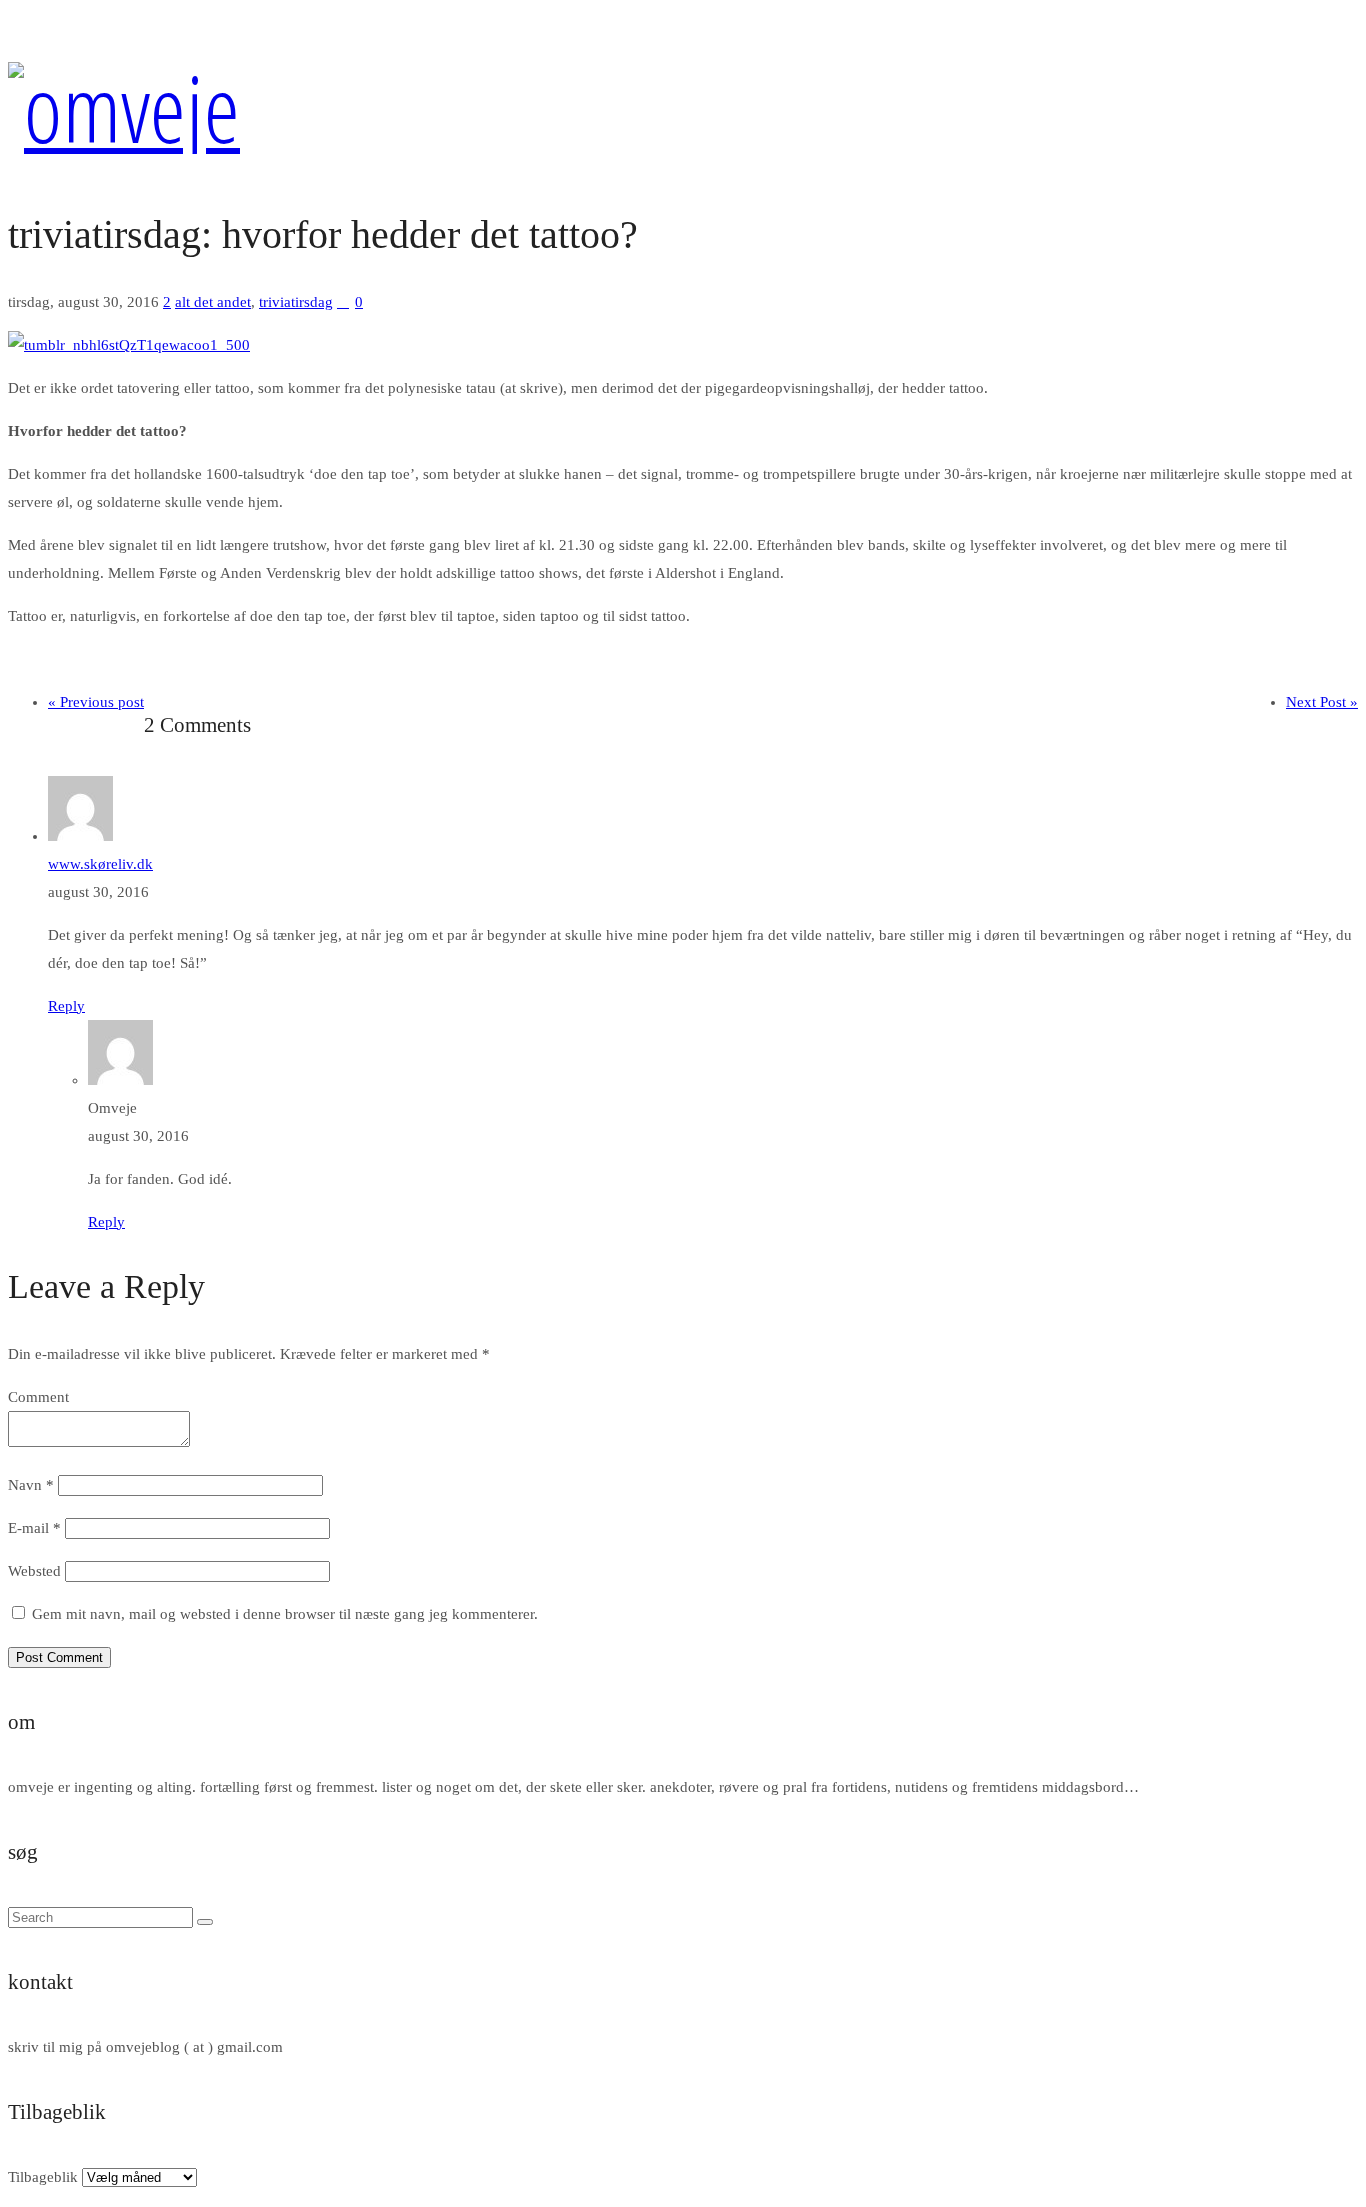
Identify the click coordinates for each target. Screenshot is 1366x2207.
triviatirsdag (296, 302)
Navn (31, 1485)
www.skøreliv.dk (100, 864)
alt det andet (213, 302)
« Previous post (96, 702)
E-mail (34, 1528)
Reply (66, 1006)
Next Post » (1322, 702)
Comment (38, 1397)
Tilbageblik (43, 2177)
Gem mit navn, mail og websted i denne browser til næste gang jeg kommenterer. (285, 1614)
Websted (34, 1571)
